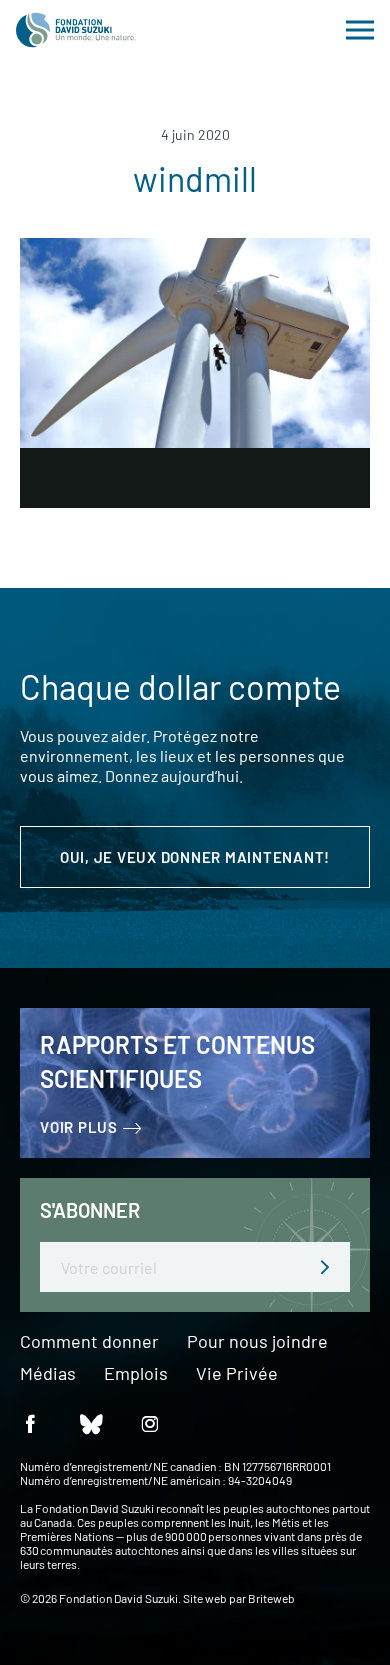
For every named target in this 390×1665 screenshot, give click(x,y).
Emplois (136, 1374)
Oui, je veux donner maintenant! (195, 857)
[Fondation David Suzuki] (76, 30)
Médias (48, 1374)
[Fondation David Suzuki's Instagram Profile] (150, 1422)
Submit (325, 1267)
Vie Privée (237, 1374)
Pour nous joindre (257, 1342)
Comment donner (89, 1342)
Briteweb (271, 1598)
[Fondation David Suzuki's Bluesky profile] (90, 1422)
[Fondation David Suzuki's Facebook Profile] (30, 1422)
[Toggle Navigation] (360, 30)
